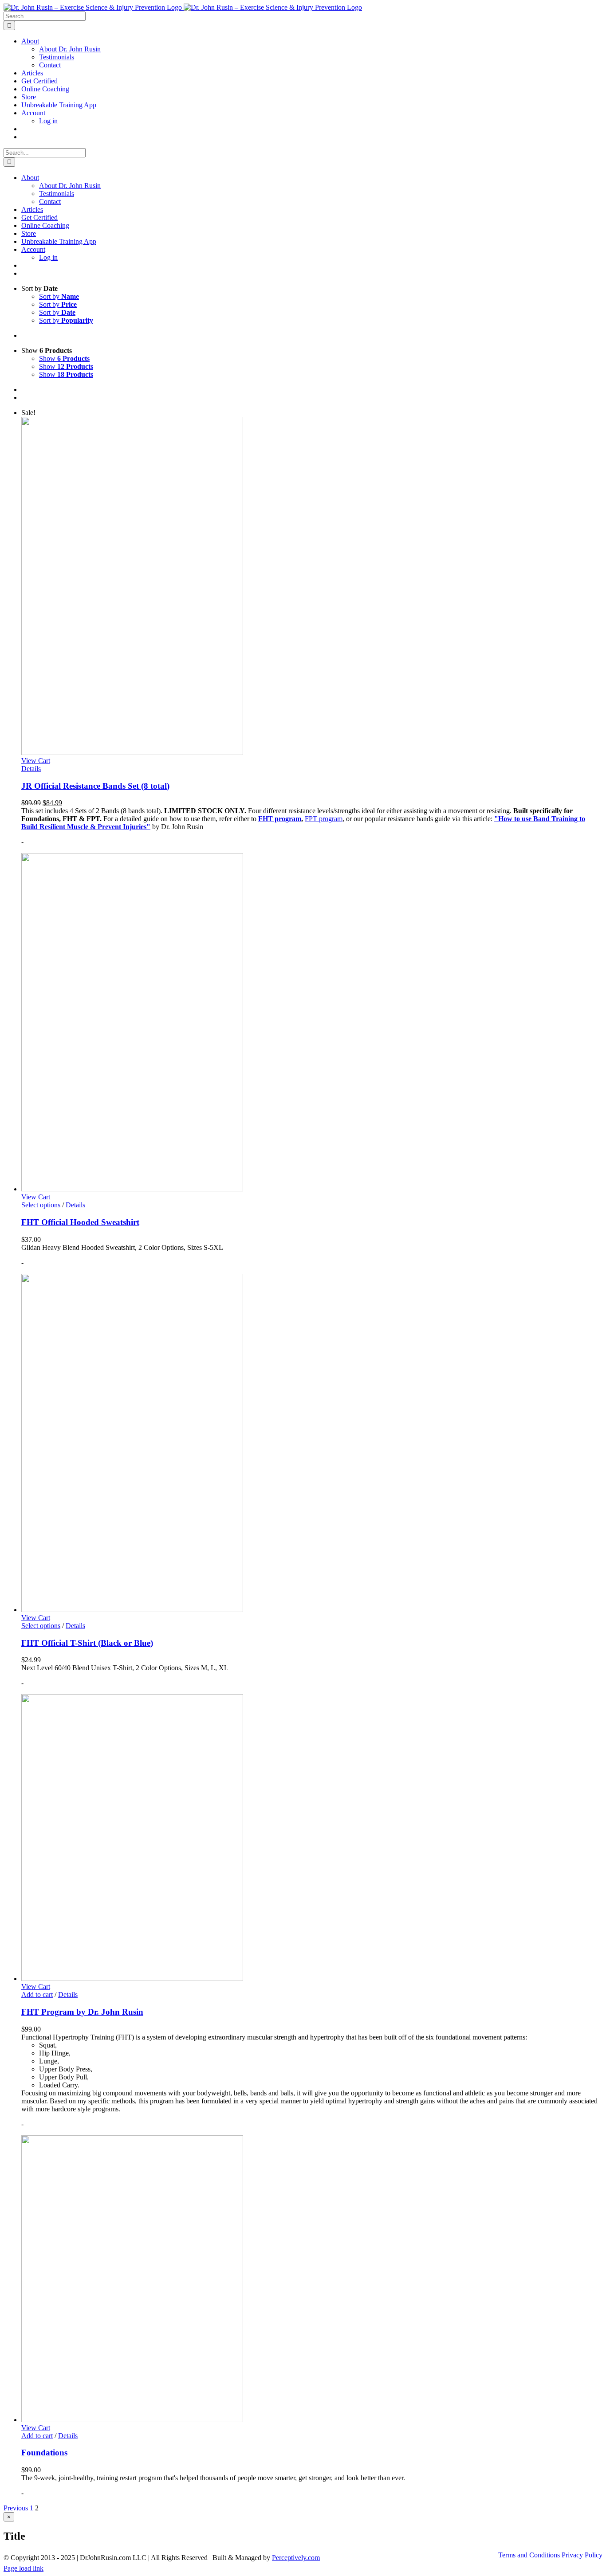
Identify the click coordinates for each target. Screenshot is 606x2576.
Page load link (24, 2568)
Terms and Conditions (529, 2555)
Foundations (44, 2453)
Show (64, 358)
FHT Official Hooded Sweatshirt (80, 1222)
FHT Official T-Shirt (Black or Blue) (87, 1643)
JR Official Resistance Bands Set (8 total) (95, 786)
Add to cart (37, 1995)
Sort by (59, 296)
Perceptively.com (296, 2558)
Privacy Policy (582, 2555)
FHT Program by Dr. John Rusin (82, 2012)
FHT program (280, 819)
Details (31, 769)
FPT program (324, 819)
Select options (41, 1205)
